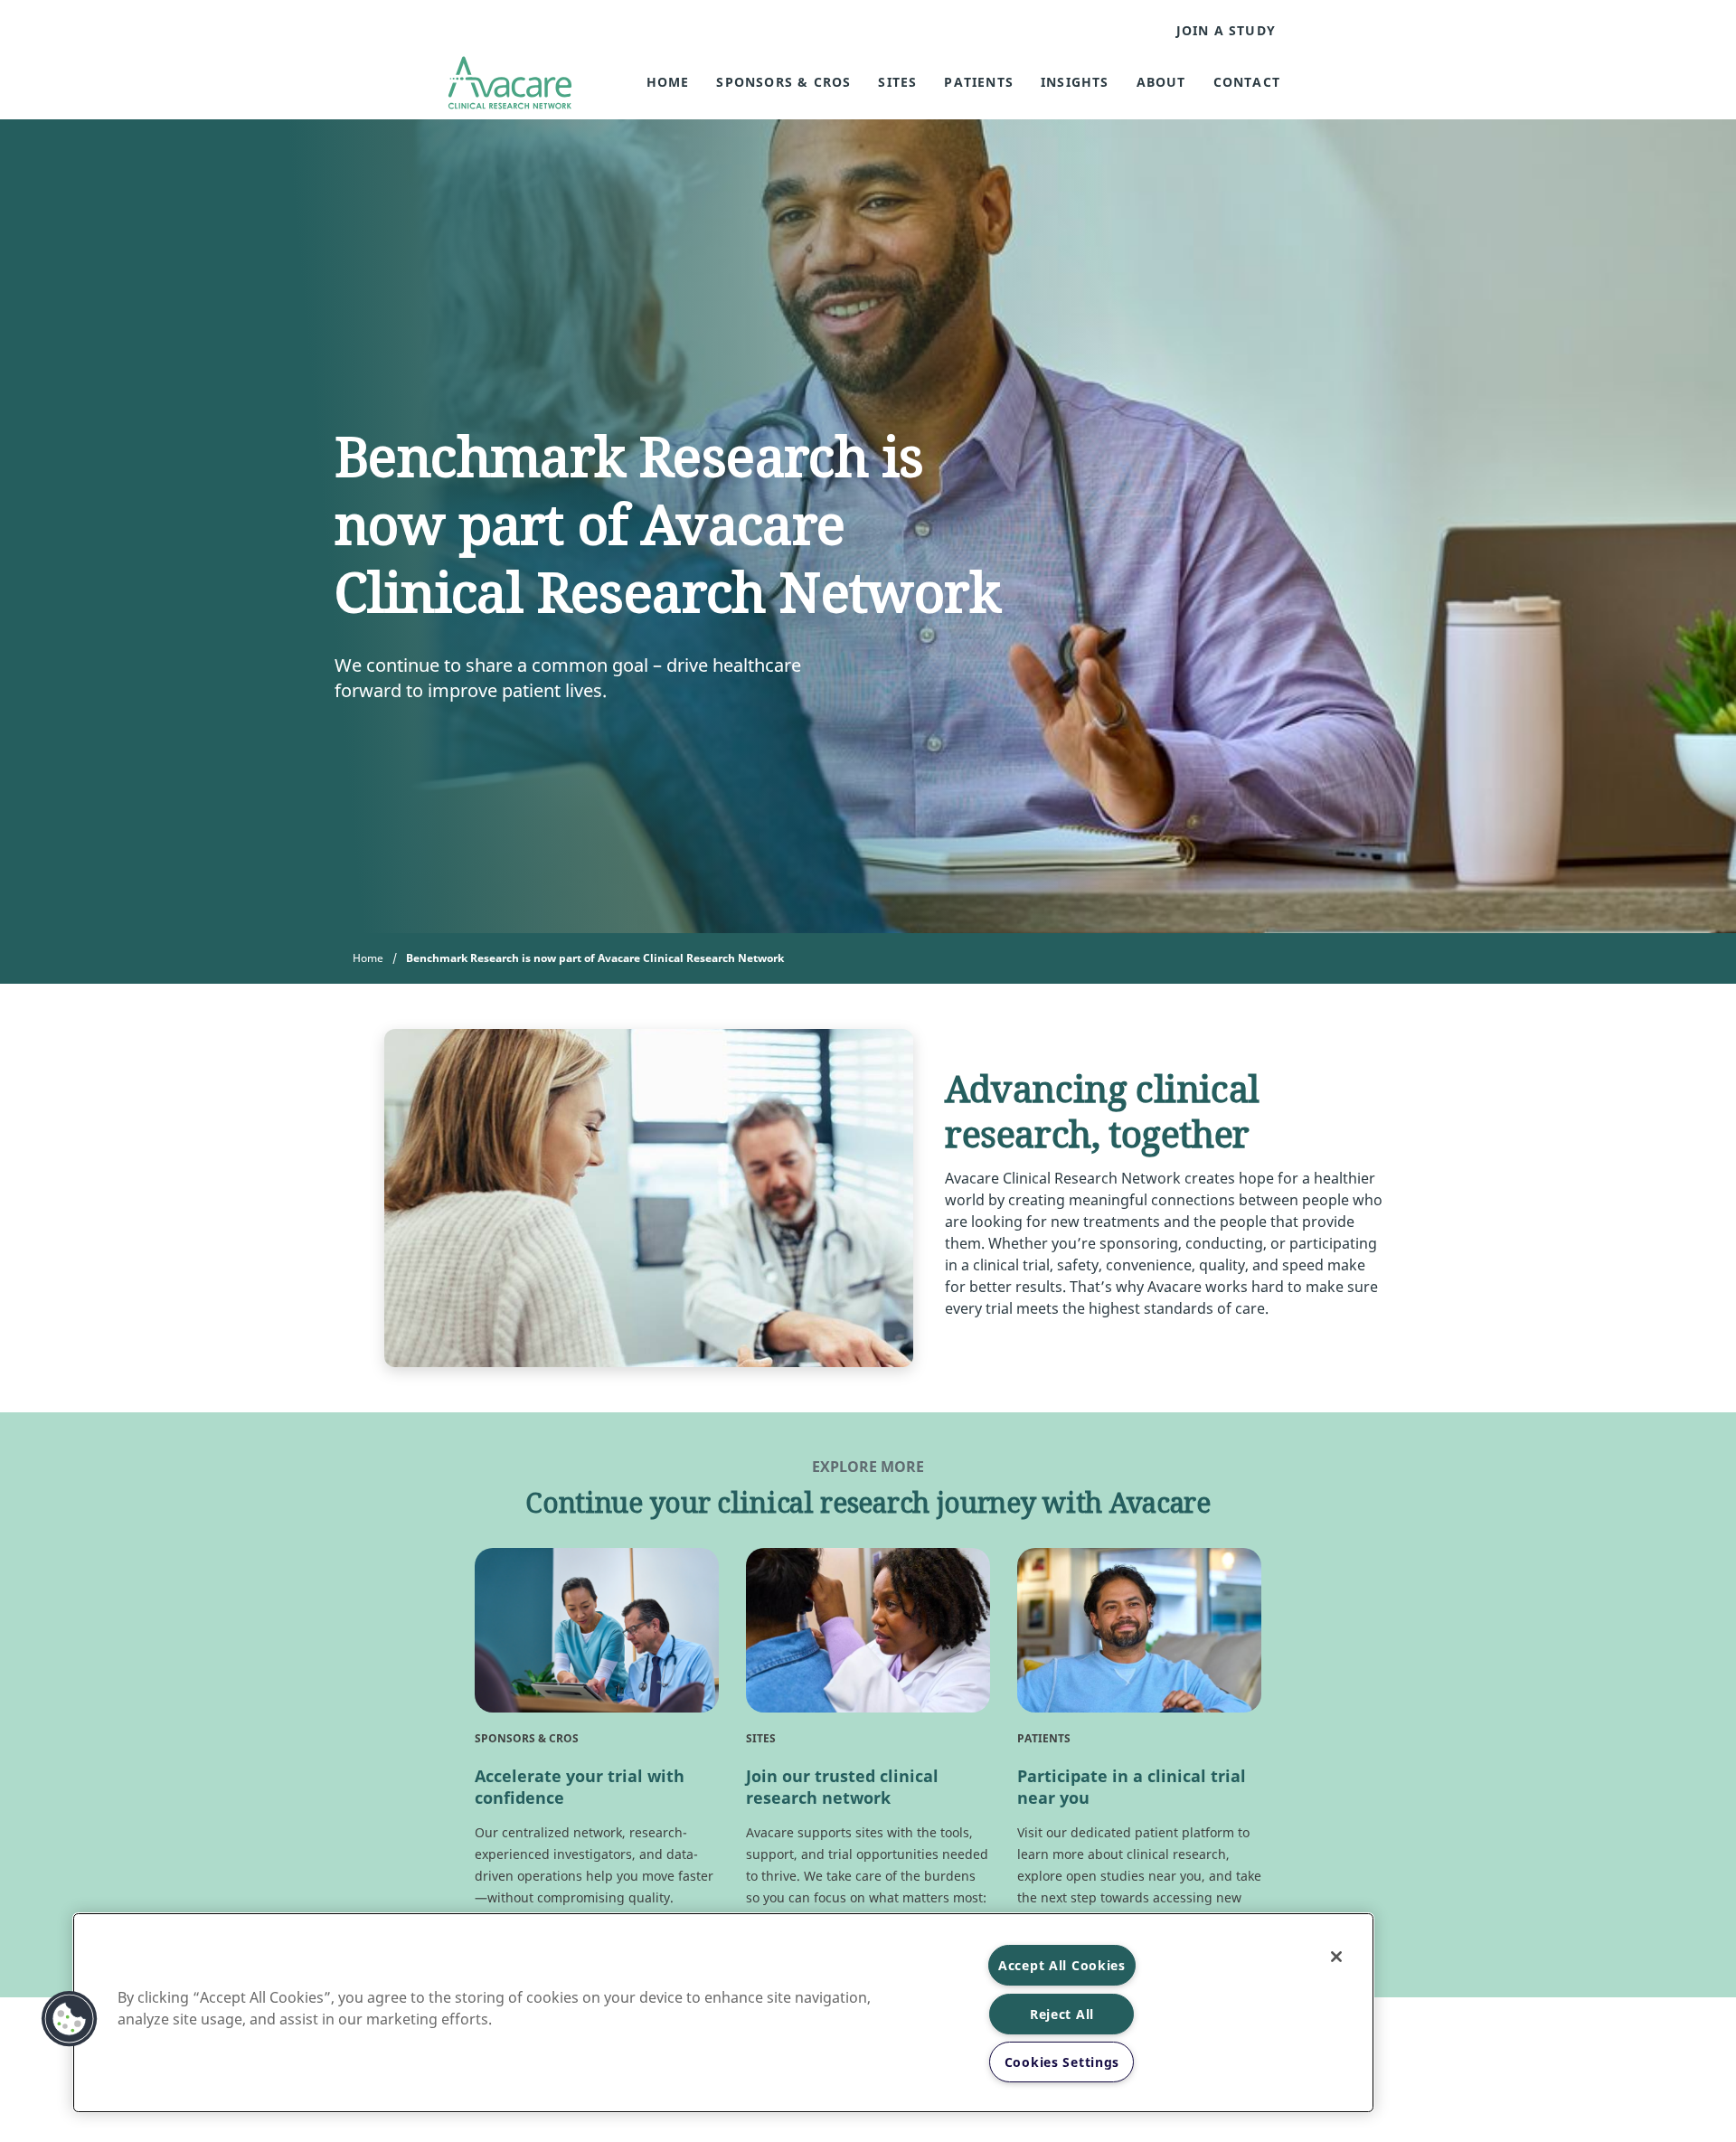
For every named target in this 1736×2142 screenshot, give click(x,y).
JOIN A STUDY (1226, 31)
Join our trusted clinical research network (842, 1787)
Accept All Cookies (1062, 1965)
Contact (1247, 82)
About (1161, 82)
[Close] (1336, 1957)
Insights (1075, 82)
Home (668, 82)
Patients (979, 82)
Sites (897, 82)
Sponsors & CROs (783, 82)
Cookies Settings (1062, 2062)
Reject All (1062, 2014)
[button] (70, 2019)
